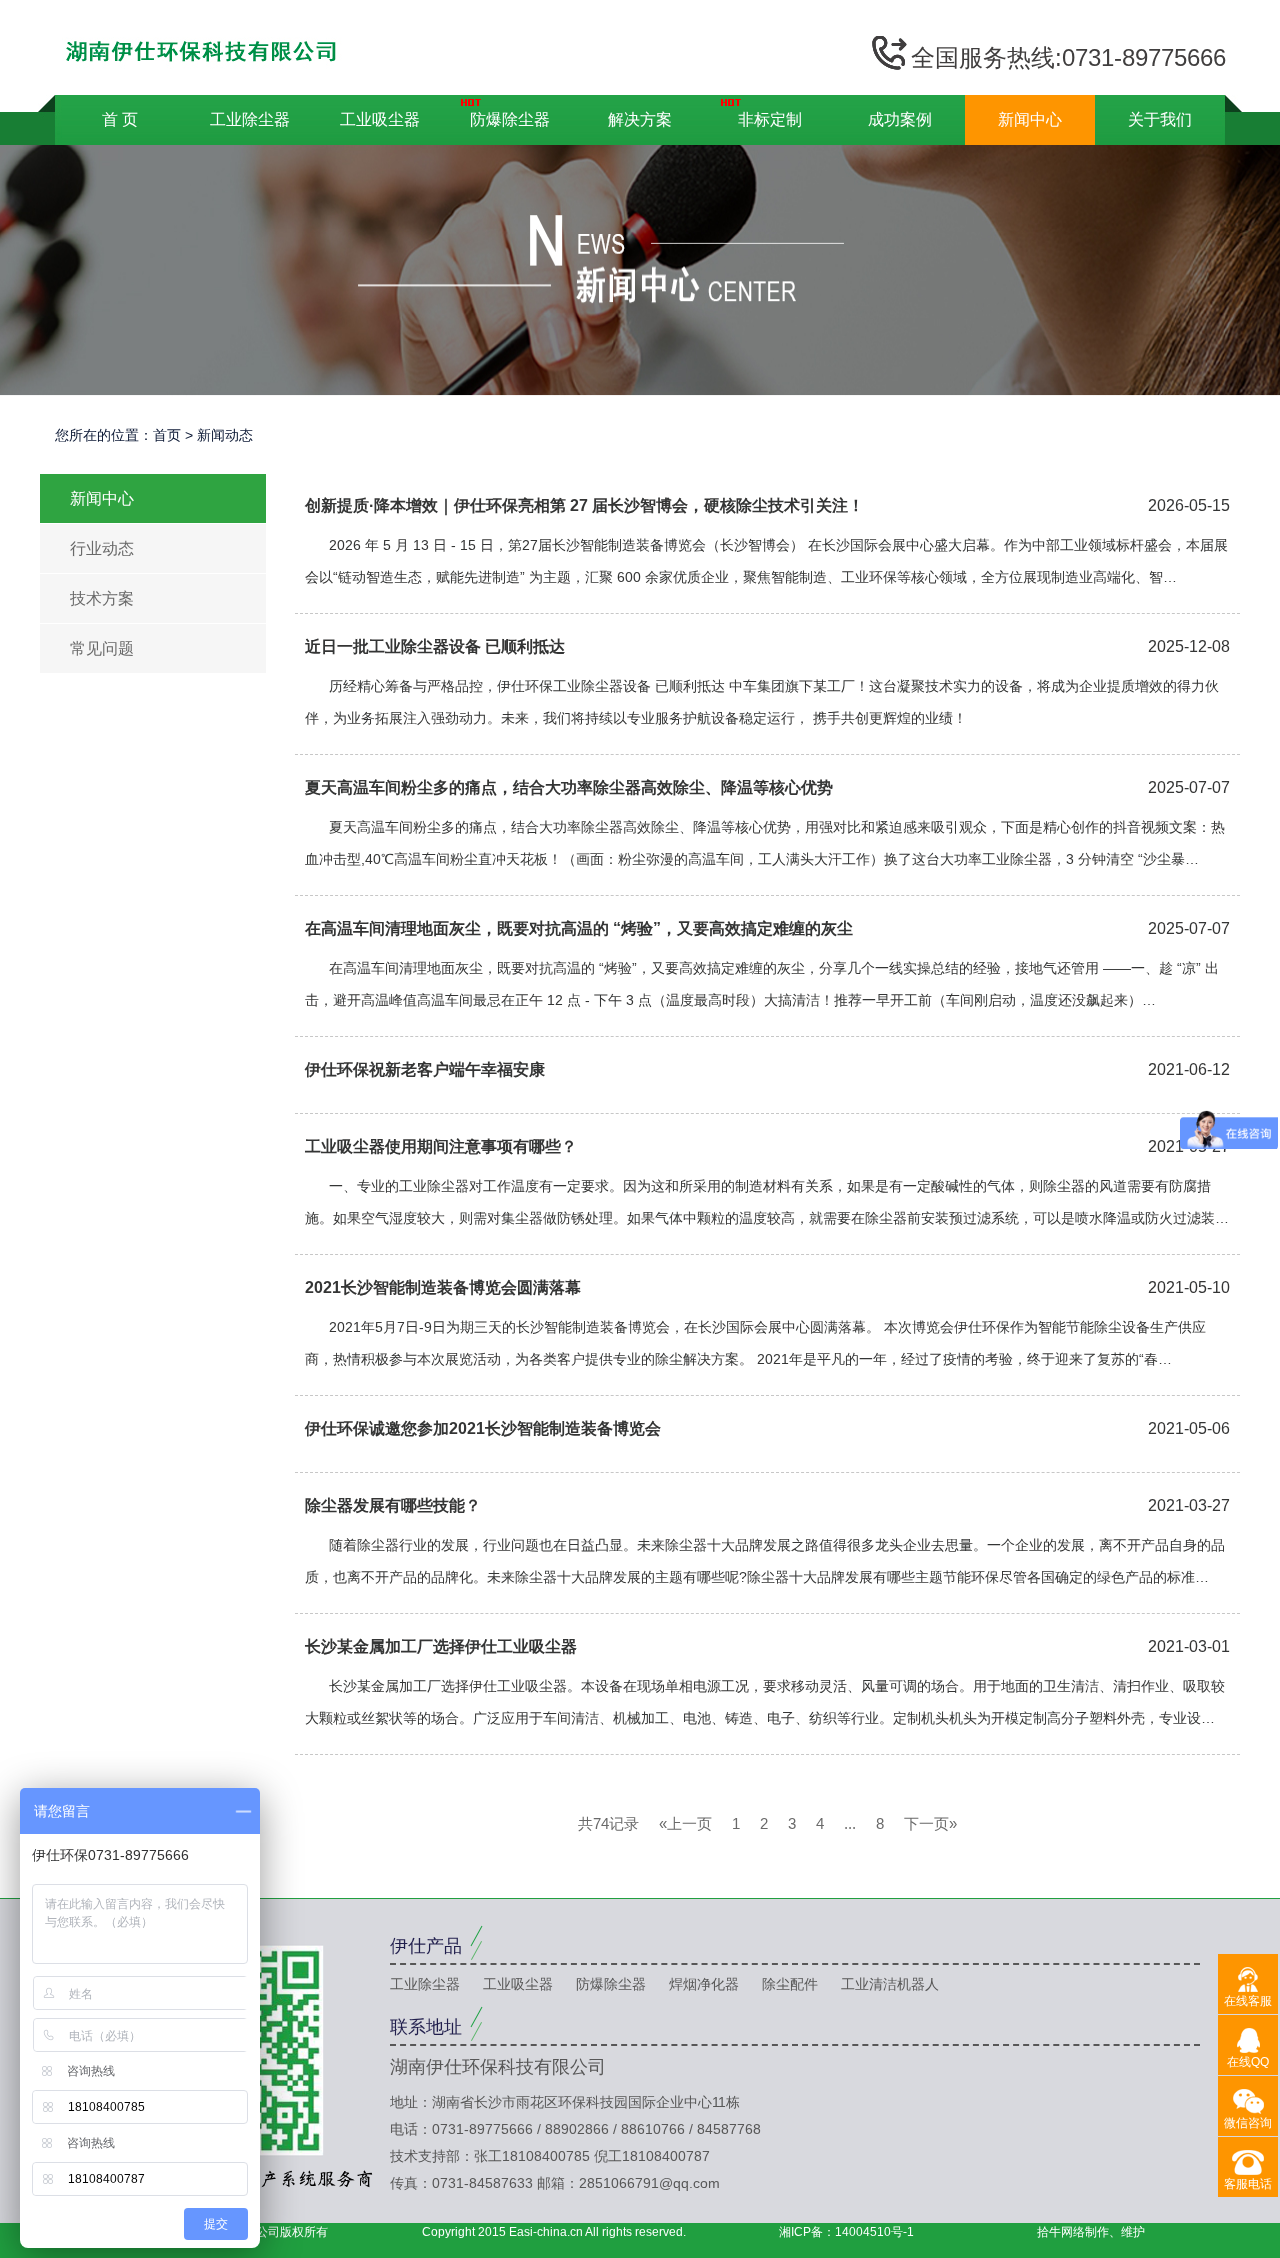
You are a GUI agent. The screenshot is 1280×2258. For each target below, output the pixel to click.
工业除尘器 (250, 119)
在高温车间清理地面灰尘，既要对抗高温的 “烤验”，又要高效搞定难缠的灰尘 (579, 928)
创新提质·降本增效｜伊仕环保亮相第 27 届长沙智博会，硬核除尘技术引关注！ (584, 505)
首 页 (120, 119)
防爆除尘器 (510, 119)
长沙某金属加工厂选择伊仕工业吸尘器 (441, 1646)
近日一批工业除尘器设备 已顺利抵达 (435, 646)
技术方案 (102, 598)
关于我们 (1160, 119)
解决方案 (640, 119)
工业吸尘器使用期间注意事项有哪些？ (441, 1146)
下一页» (930, 1823)
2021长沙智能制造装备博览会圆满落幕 (443, 1287)
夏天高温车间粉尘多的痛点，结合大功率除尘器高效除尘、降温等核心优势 (569, 787)
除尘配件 (790, 1984)
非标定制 (770, 119)
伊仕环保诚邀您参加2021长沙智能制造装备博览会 (483, 1428)
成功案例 (900, 119)
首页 (167, 435)
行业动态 (102, 548)
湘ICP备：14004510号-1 (846, 2232)
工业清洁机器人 (890, 1984)
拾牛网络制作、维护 (1091, 2232)
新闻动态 (225, 435)
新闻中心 (1030, 119)
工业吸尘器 (380, 119)
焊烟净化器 (704, 1984)
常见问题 (102, 648)
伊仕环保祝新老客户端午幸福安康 (425, 1069)
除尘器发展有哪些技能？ (393, 1505)
